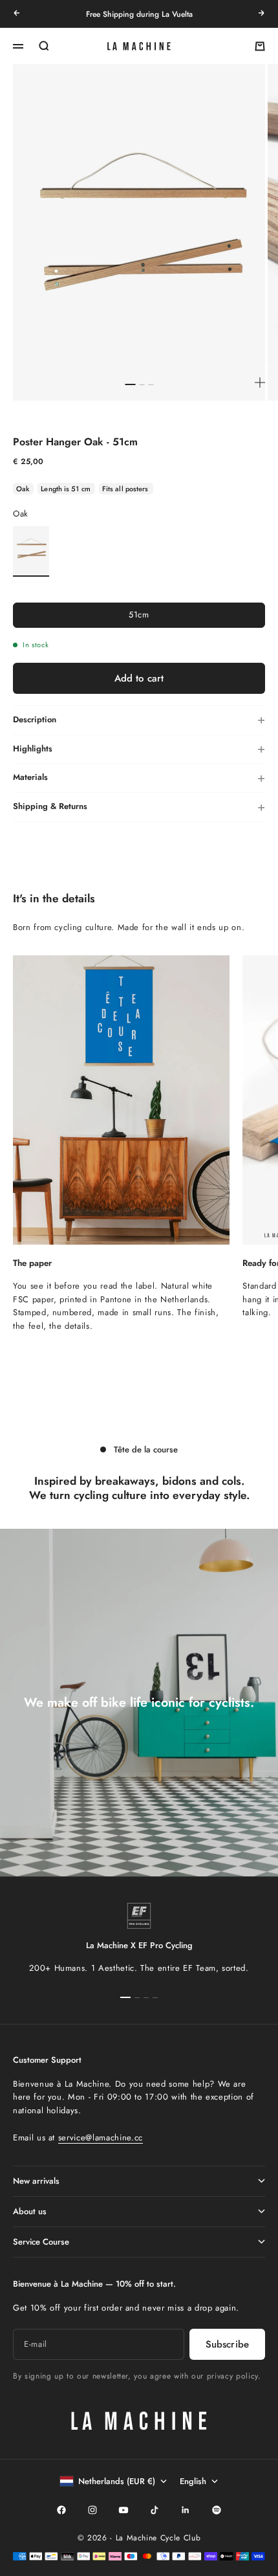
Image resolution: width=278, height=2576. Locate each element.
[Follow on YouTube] (123, 2510)
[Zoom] (260, 383)
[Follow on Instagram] (92, 2510)
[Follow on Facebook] (61, 2510)
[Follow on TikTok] (155, 2510)
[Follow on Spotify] (217, 2510)
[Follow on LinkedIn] (186, 2510)
